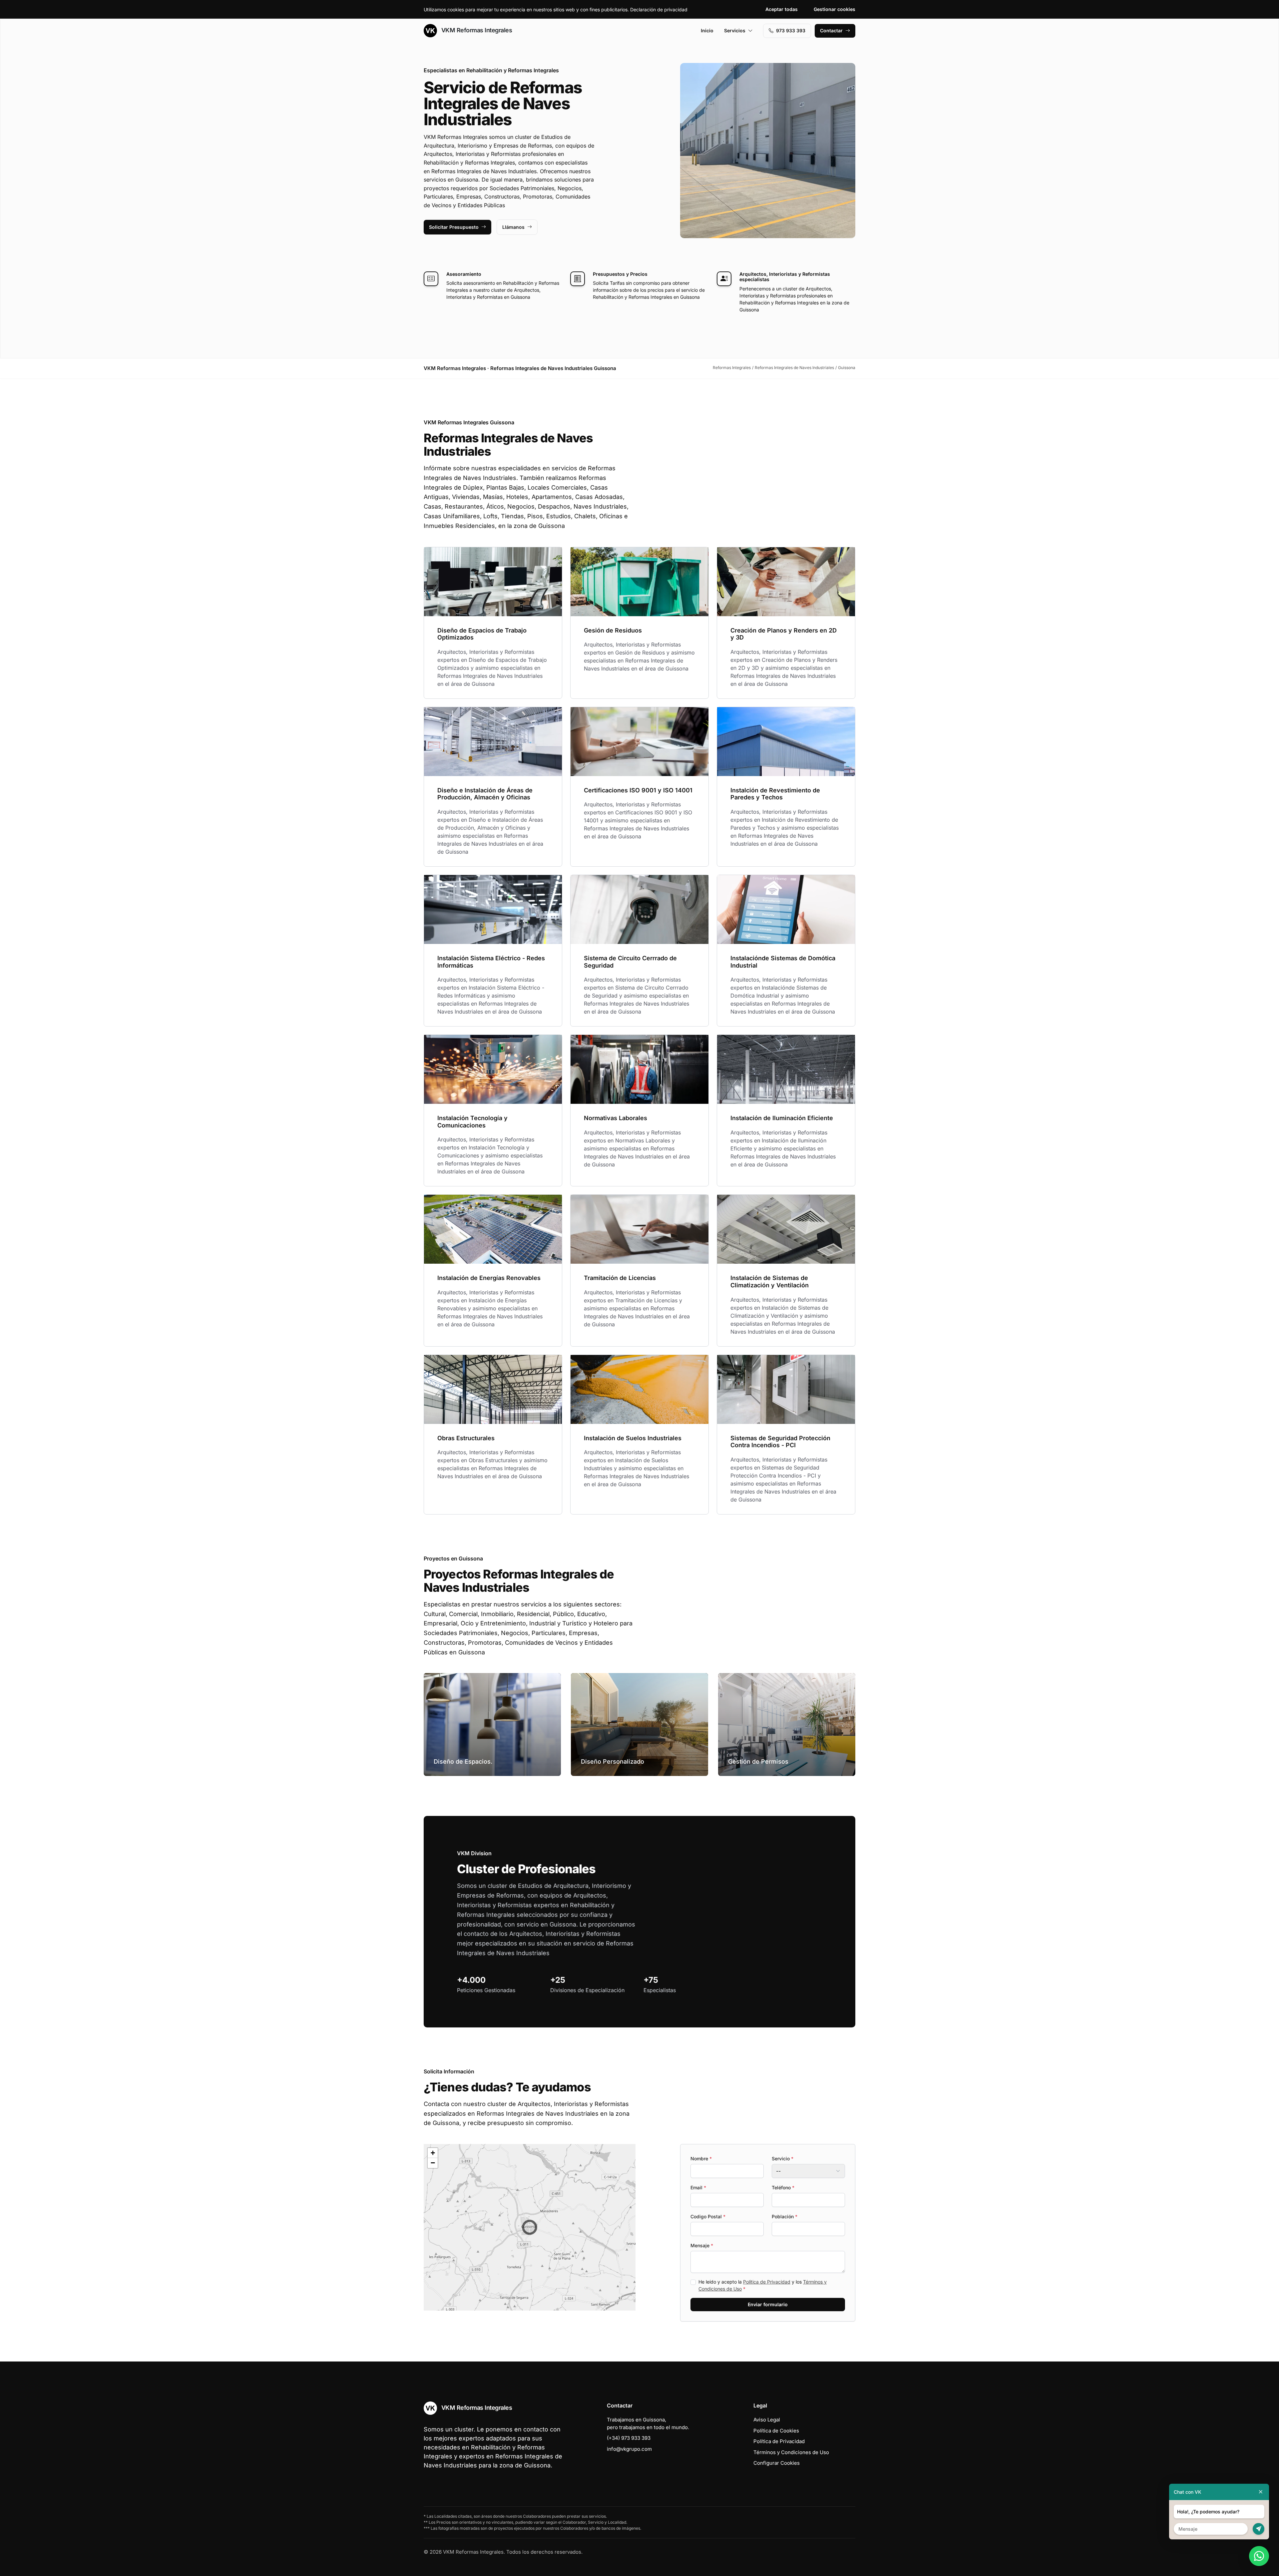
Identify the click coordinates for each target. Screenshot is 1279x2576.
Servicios (735, 30)
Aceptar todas (782, 9)
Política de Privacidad (767, 2282)
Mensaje (702, 2245)
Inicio (707, 30)
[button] (530, 2227)
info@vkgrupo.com (629, 2449)
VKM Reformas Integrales (476, 30)
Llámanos (513, 227)
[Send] (1259, 2529)
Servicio (783, 2158)
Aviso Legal (767, 2420)
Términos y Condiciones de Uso (791, 2452)
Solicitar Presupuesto (454, 227)
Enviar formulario (768, 2304)
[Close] (1261, 2492)
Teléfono (783, 2187)
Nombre (701, 2158)
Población (785, 2216)
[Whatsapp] (1259, 2556)
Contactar (831, 30)
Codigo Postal (708, 2216)
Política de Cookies (776, 2431)
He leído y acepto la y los (763, 2285)
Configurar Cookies (777, 2463)
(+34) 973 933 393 (629, 2438)
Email (698, 2187)
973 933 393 (791, 30)
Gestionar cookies (835, 9)
